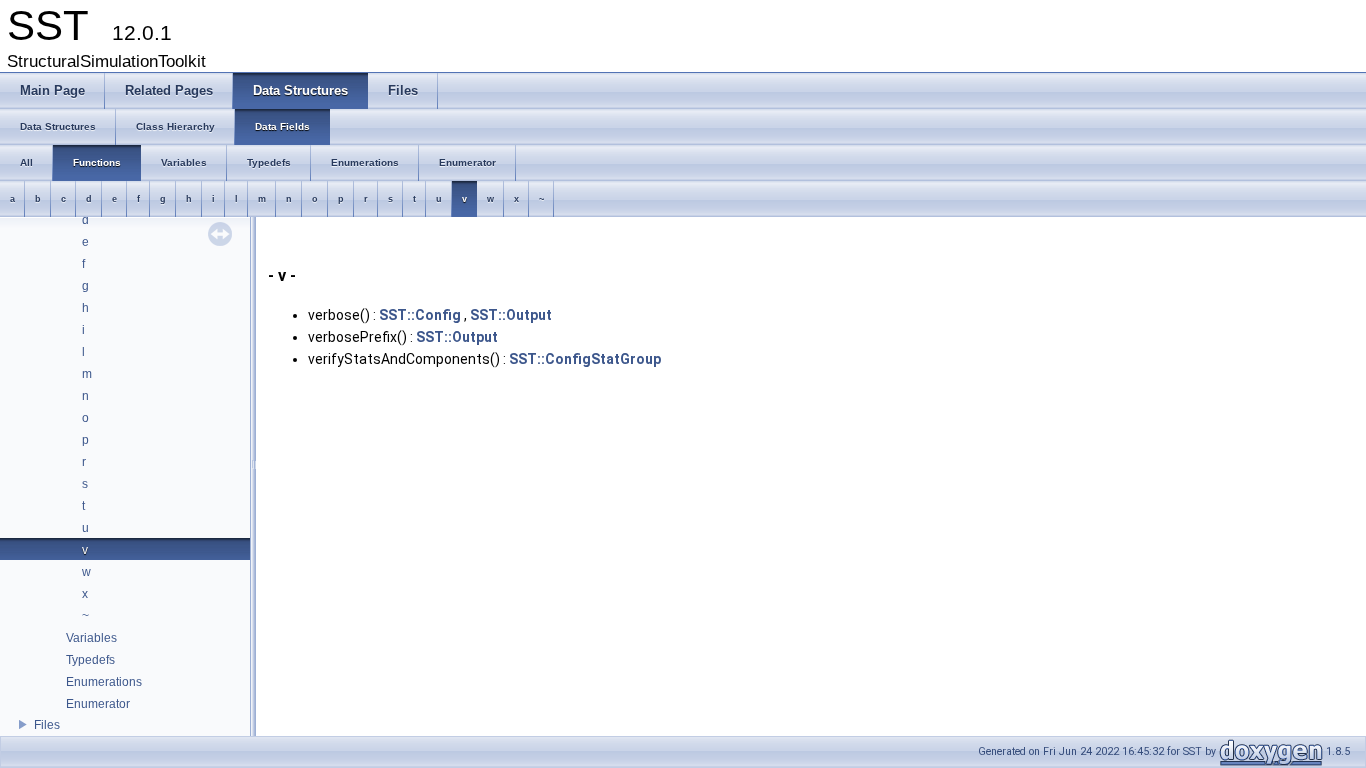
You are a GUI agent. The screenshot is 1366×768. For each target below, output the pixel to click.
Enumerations (104, 682)
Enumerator (98, 704)
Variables (91, 638)
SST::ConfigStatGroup (585, 359)
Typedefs (90, 660)
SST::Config (420, 315)
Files (47, 725)
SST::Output (511, 315)
